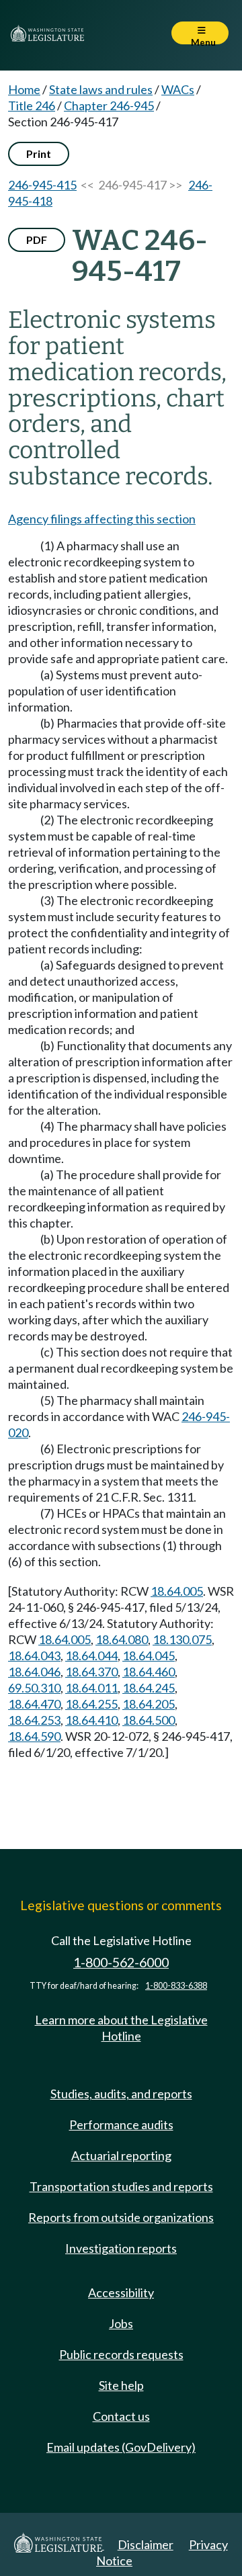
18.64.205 (149, 1704)
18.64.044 (91, 1656)
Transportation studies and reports (121, 2186)
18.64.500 (149, 1720)
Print (39, 154)
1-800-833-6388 (176, 1986)
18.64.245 (149, 1688)
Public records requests (121, 2354)
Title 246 (32, 105)
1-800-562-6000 (121, 1962)
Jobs (121, 2323)
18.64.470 (34, 1704)
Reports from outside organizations (121, 2217)
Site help (121, 2385)
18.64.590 (34, 1736)
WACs (178, 89)
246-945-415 (42, 185)
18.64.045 (149, 1656)
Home (24, 89)
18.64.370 (91, 1672)
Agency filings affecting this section (102, 519)
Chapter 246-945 (109, 105)
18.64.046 (34, 1672)
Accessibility (121, 2292)
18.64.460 (149, 1672)
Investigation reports (121, 2248)
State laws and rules (101, 89)
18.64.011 (91, 1688)
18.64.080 (122, 1639)
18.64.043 (34, 1656)
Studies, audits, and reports (121, 2094)
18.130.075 (182, 1639)
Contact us (121, 2416)
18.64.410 (91, 1720)
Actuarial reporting (121, 2155)
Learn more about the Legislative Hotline (121, 2028)
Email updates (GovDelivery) (121, 2447)
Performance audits (121, 2124)
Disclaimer (146, 2544)
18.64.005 (177, 1591)
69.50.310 (34, 1688)
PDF (37, 240)
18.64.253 (34, 1720)
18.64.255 (91, 1704)
